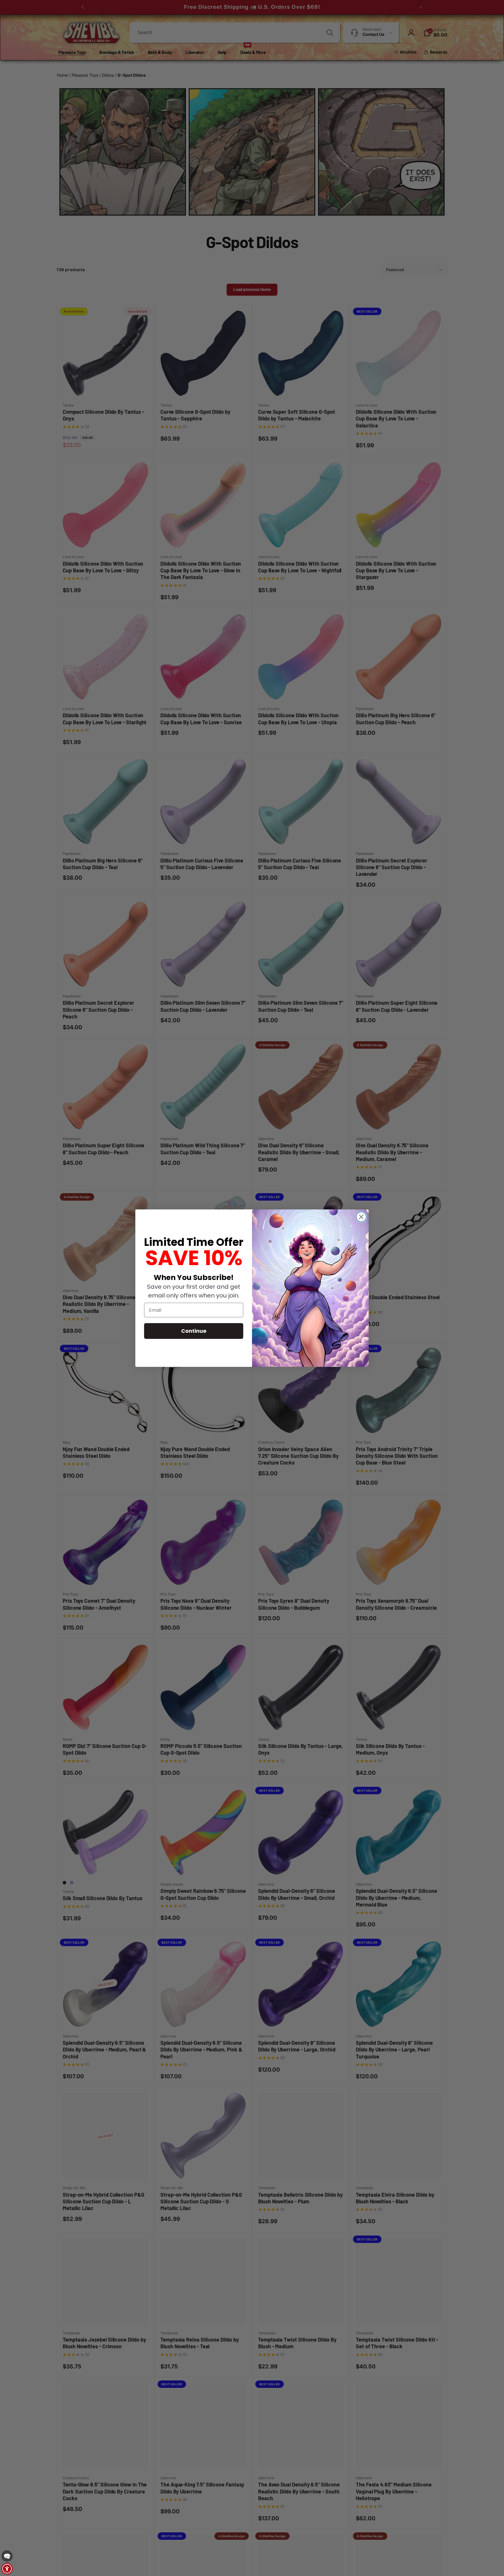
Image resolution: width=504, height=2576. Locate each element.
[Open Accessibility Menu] (7, 2569)
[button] (7, 2556)
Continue (194, 1331)
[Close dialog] (361, 1217)
